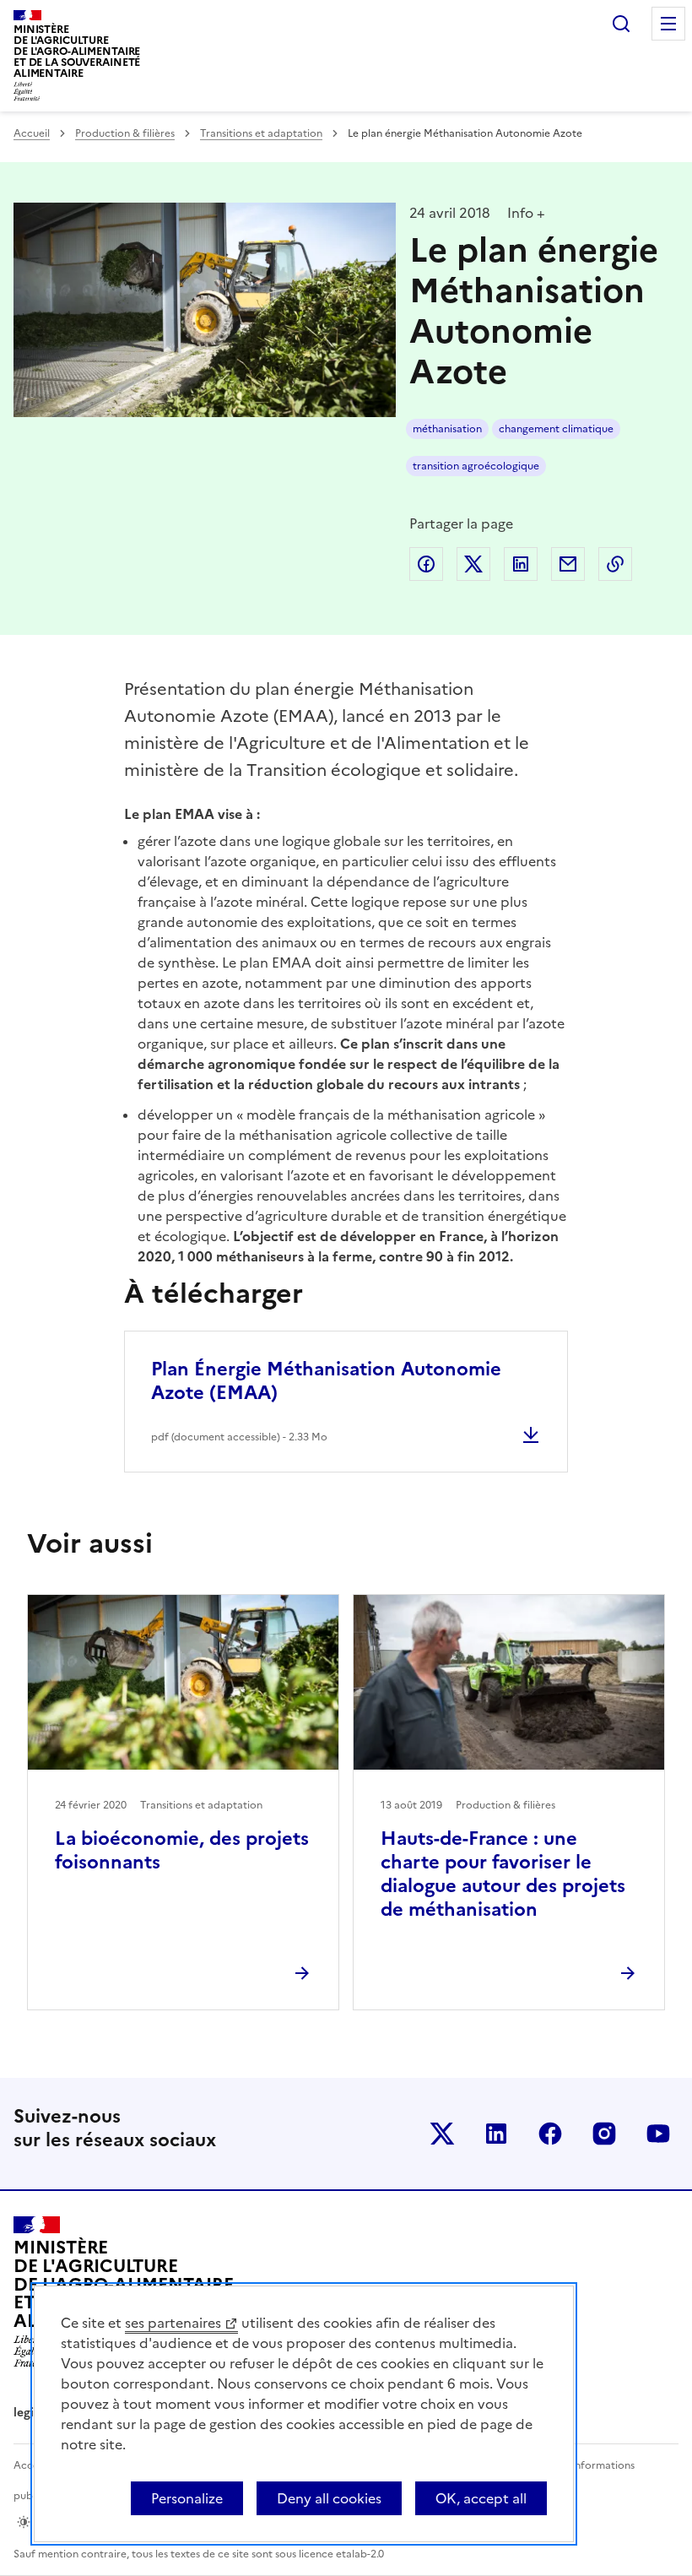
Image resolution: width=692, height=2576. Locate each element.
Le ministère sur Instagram (604, 2134)
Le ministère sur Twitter (442, 2134)
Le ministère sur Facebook (550, 2134)
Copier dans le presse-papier (615, 564)
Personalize (187, 2498)
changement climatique (556, 429)
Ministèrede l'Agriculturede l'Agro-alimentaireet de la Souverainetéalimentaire (77, 51)
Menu (668, 24)
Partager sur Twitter (473, 564)
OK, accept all (481, 2498)
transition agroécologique (476, 466)
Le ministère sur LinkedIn (496, 2134)
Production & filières (125, 133)
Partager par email (568, 564)
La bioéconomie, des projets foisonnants (182, 1850)
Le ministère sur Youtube (658, 2134)
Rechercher (621, 24)
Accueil (32, 133)
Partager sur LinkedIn (521, 564)
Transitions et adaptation (261, 133)
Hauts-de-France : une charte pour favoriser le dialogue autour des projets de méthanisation (503, 1874)
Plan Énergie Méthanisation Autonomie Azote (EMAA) (326, 1381)
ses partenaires (173, 2323)
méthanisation (447, 429)
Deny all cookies (329, 2498)
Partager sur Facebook (426, 564)
